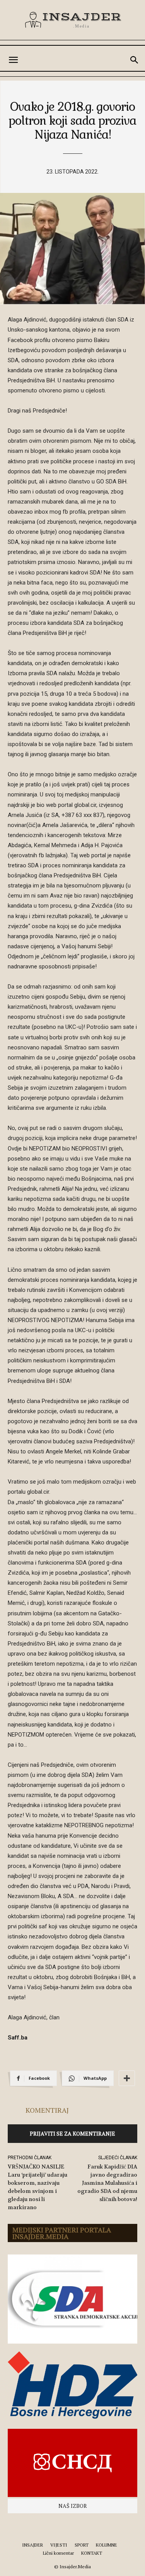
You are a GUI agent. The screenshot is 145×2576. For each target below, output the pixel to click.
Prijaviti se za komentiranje (72, 2133)
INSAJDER (32, 2545)
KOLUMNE (107, 2545)
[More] (127, 2078)
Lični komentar (58, 2553)
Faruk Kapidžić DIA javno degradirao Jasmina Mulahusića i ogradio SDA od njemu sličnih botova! (107, 2183)
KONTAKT (92, 2553)
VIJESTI (59, 2545)
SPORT (82, 2545)
